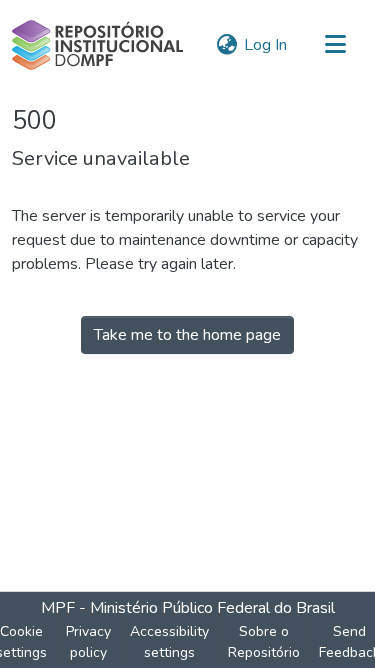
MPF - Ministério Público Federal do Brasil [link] (188, 608)
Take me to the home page (187, 335)
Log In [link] (265, 45)
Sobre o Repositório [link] (264, 642)
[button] (97, 45)
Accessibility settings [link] (169, 642)
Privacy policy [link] (88, 642)
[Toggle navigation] (335, 45)
